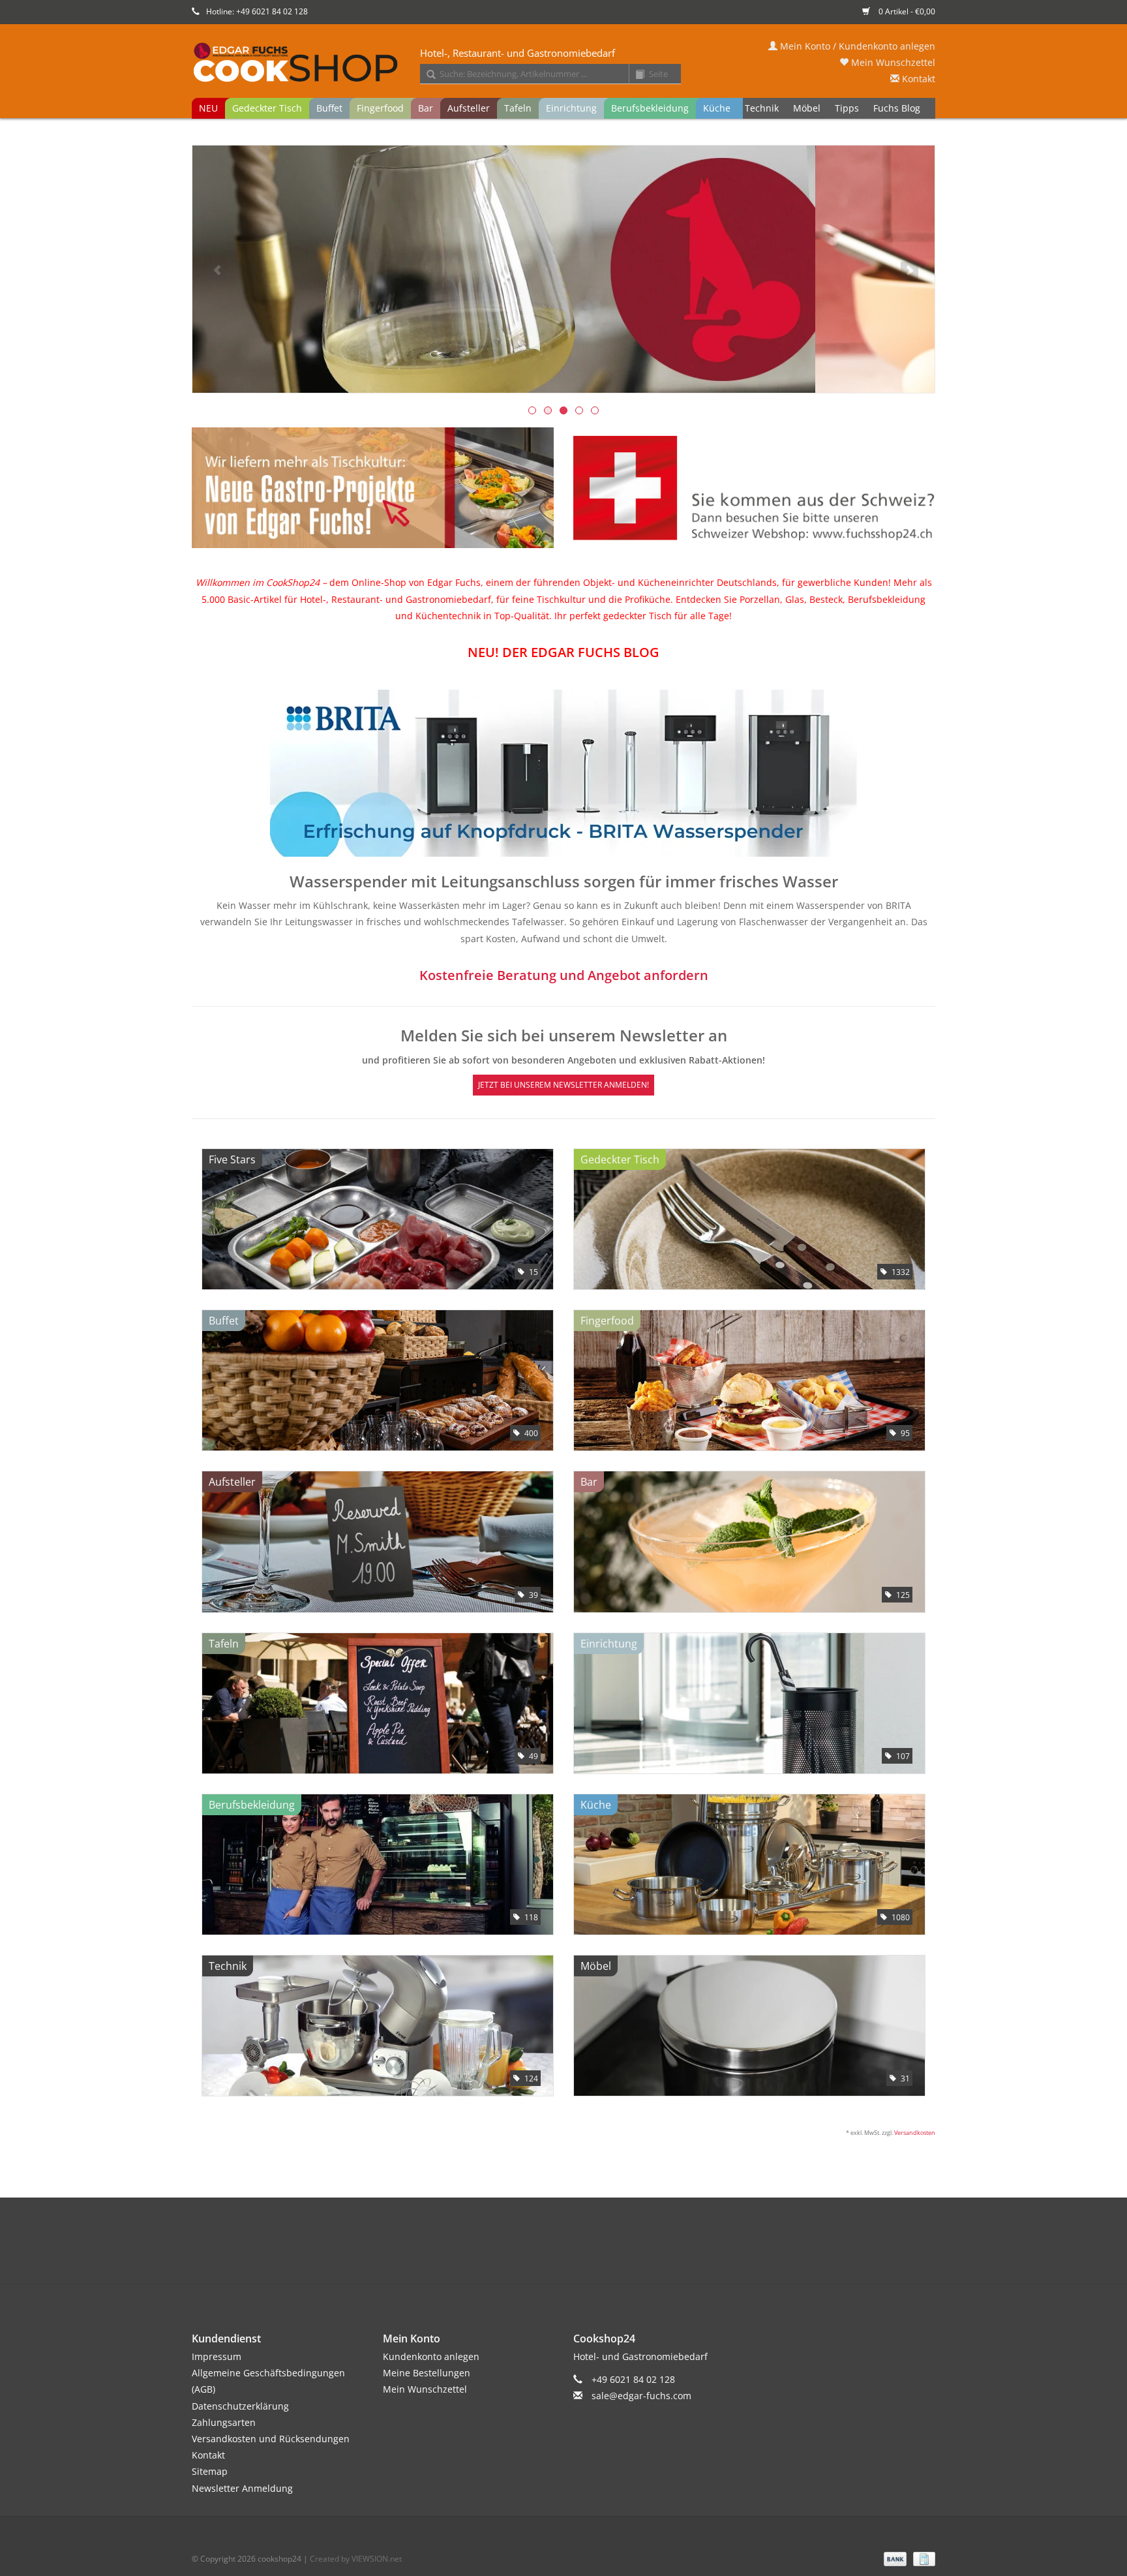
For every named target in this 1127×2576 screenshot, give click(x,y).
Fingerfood (380, 108)
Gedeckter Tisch (267, 108)
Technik (762, 108)
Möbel (807, 108)
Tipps (847, 108)
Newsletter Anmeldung (242, 2488)
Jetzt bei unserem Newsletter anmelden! (563, 1085)
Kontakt (917, 79)
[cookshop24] (563, 63)
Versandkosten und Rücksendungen (271, 2439)
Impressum (217, 2356)
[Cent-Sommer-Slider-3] (563, 269)
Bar (426, 108)
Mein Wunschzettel (892, 62)
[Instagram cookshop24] (587, 2254)
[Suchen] (427, 75)
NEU (208, 108)
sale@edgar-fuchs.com (641, 2396)
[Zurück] (218, 270)
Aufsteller (469, 108)
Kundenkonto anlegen (431, 2356)
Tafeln (518, 108)
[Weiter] (909, 270)
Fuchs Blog (897, 108)
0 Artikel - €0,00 (906, 11)
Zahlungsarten (224, 2422)
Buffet (329, 108)
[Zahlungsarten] (894, 2558)
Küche (717, 108)
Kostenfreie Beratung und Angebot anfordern (564, 975)
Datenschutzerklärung (240, 2406)
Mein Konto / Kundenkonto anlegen (856, 46)
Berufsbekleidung (650, 108)
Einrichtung (571, 108)
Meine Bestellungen (427, 2373)
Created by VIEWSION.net (356, 2559)
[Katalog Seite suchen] (635, 75)
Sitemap (210, 2471)
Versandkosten (915, 2133)
